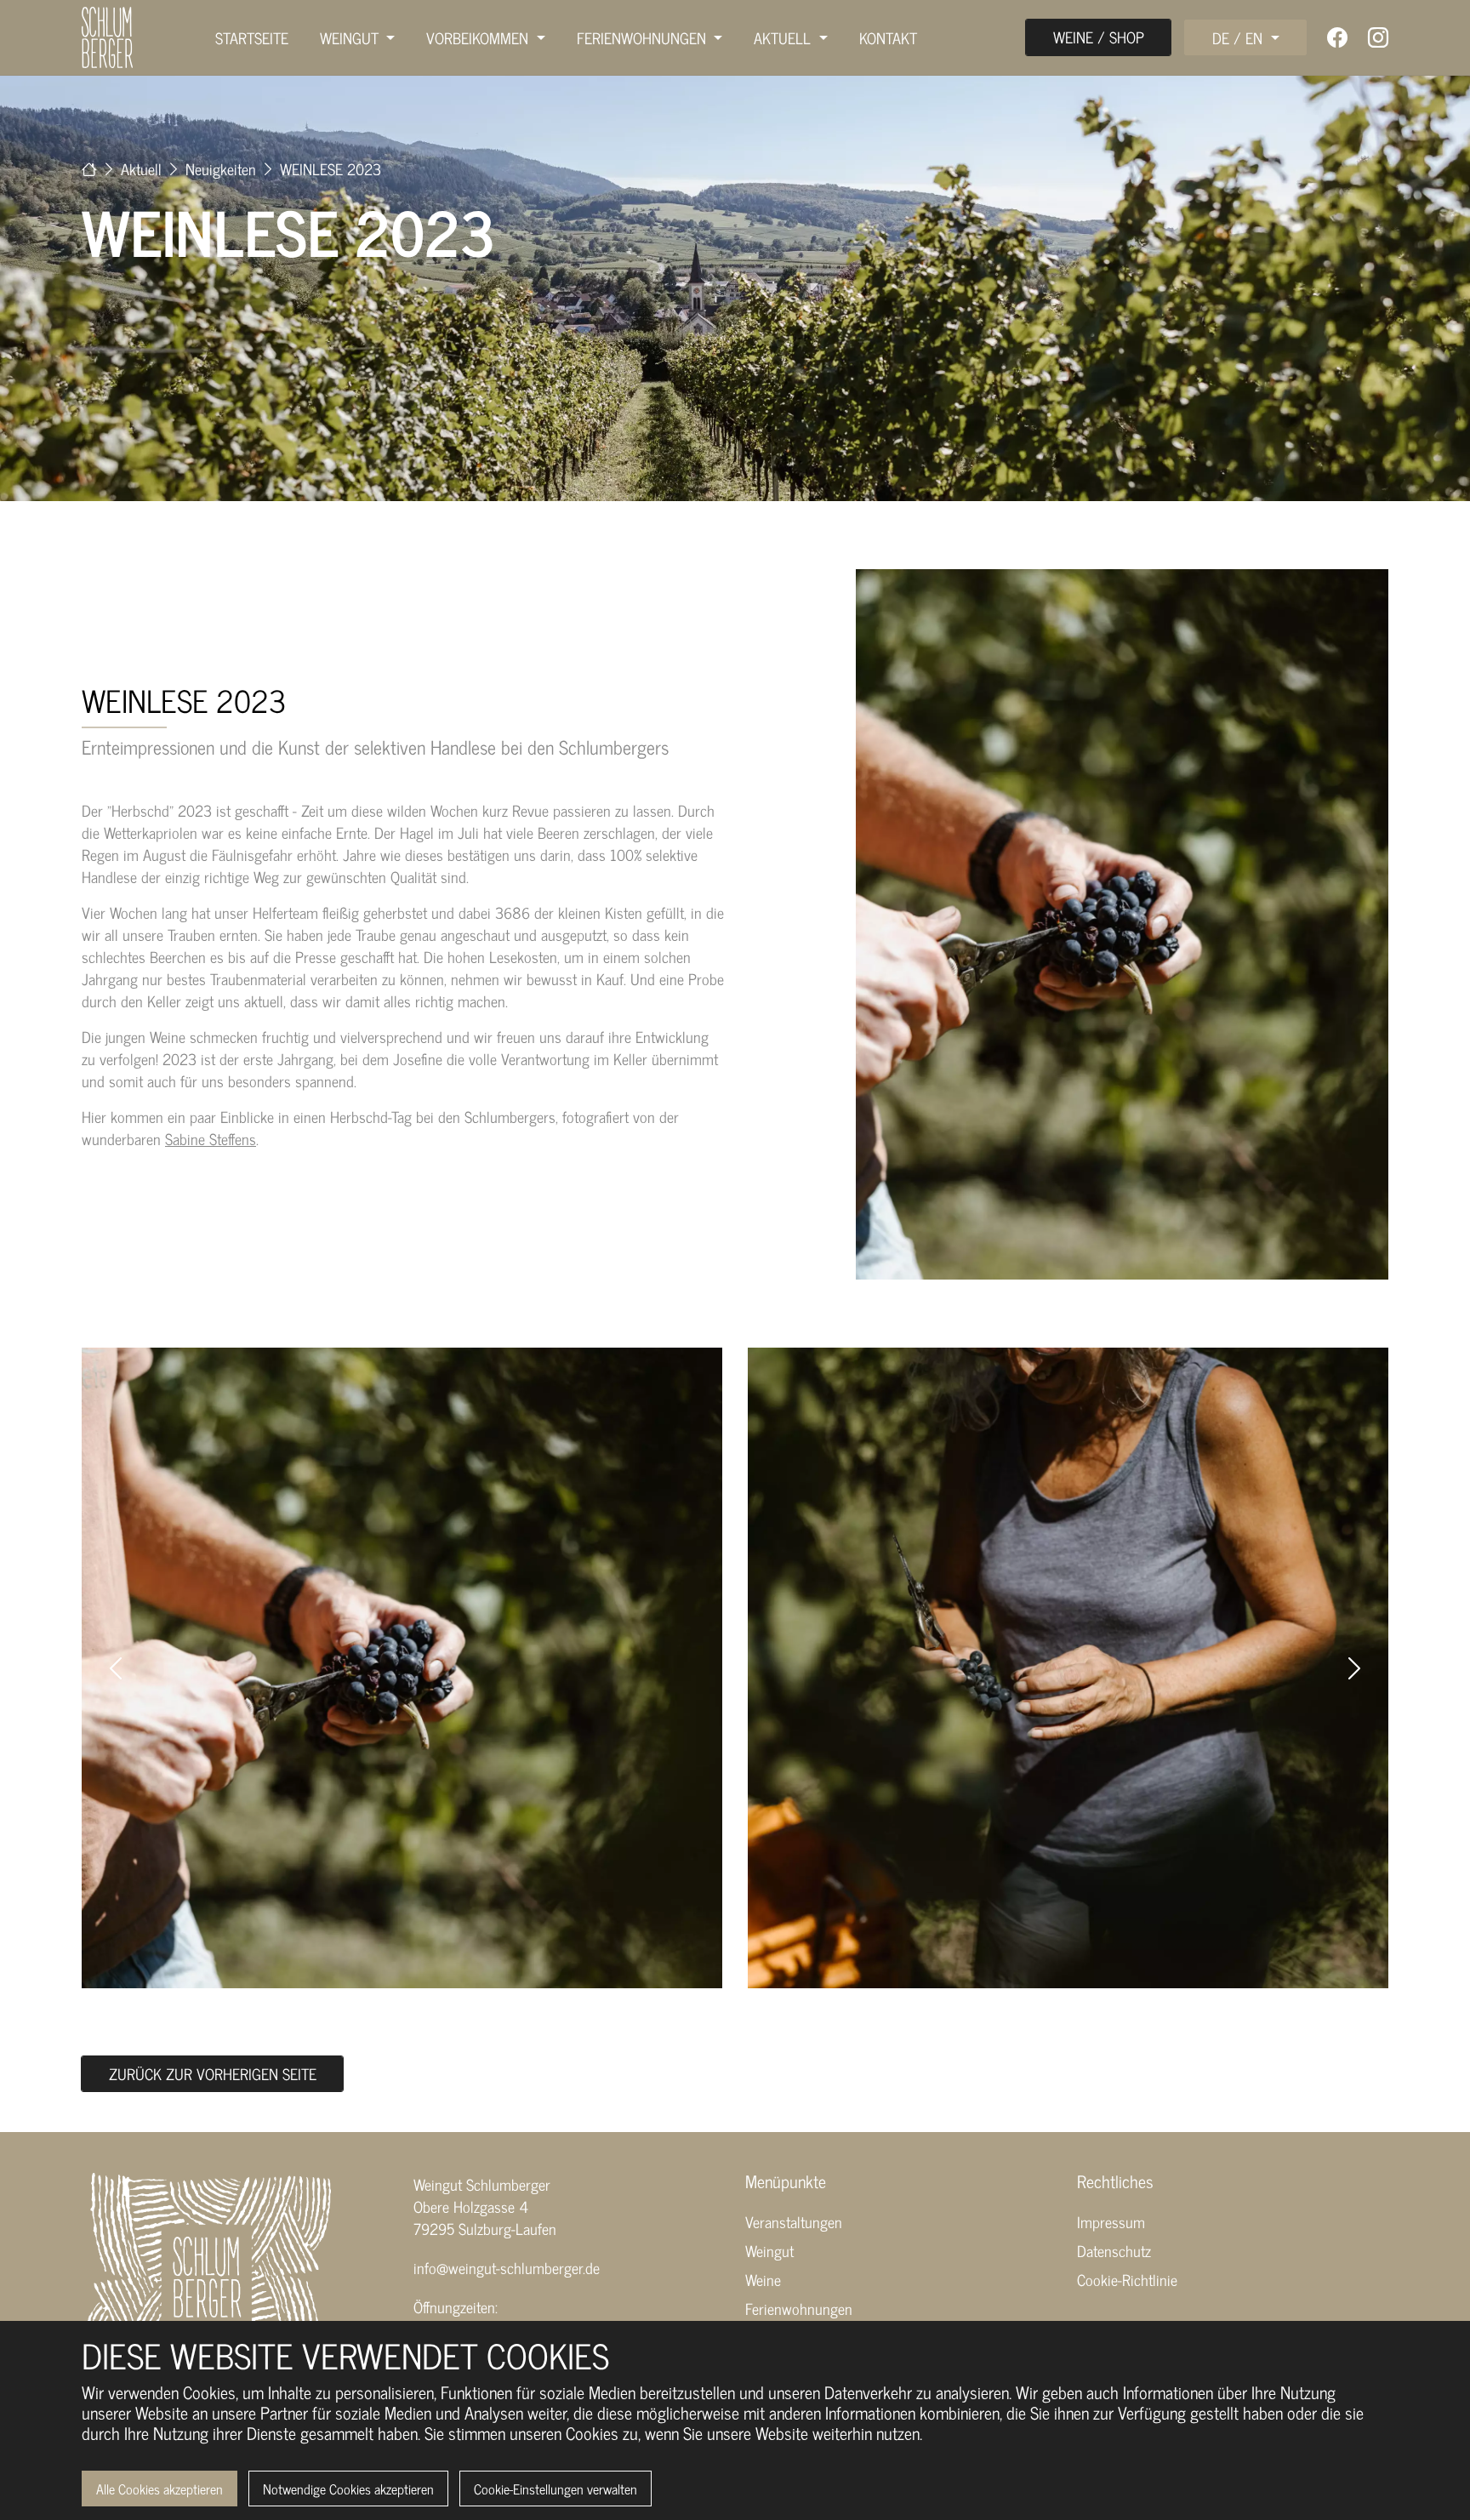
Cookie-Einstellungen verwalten (556, 2489)
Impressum (1111, 2221)
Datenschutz (1114, 2250)
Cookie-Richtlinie (1127, 2279)
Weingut (769, 2250)
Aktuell (143, 168)
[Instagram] (1378, 37)
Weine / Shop (1099, 37)
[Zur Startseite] (89, 168)
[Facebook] (1337, 37)
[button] (116, 1668)
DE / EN (1239, 37)
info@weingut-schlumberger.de (507, 2267)
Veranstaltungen (794, 2221)
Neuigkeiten (223, 168)
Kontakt (888, 37)
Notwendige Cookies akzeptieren (348, 2489)
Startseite (252, 37)
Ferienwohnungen (799, 2308)
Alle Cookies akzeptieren (160, 2489)
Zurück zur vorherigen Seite (213, 2073)
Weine (763, 2279)
